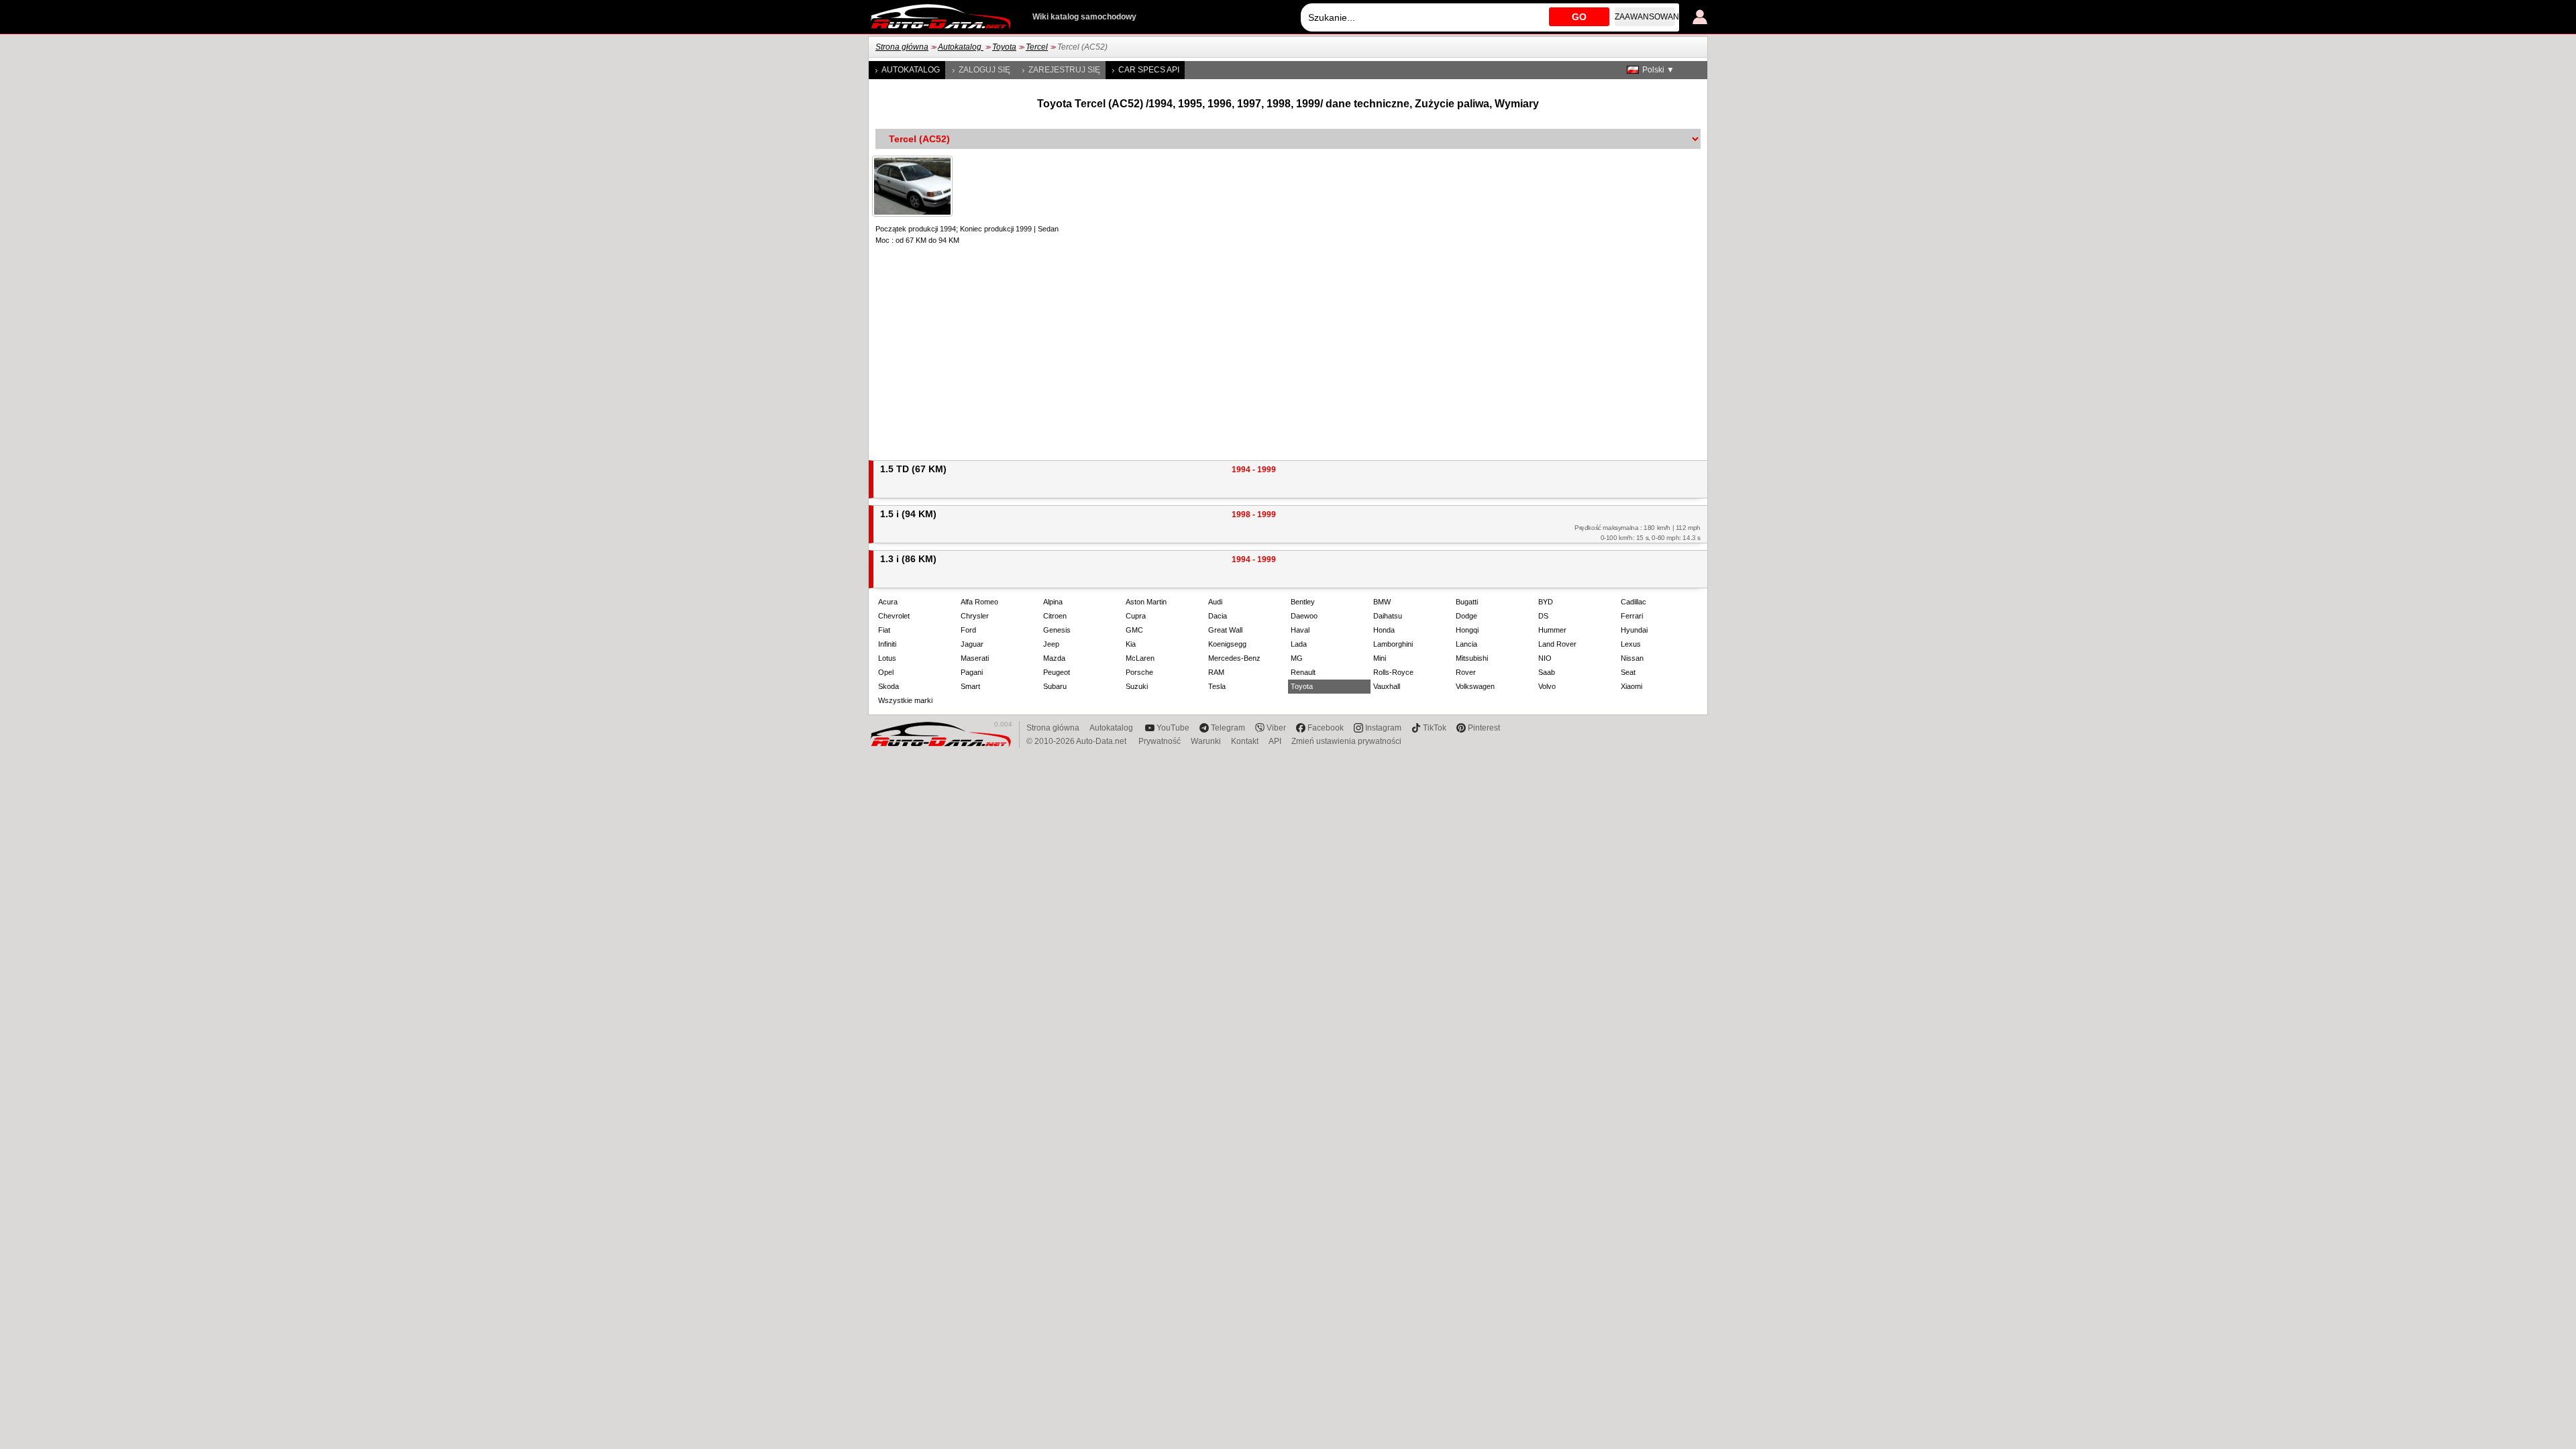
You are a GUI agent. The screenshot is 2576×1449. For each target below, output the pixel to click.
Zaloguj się (984, 70)
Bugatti (1467, 602)
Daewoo (1304, 616)
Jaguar (972, 644)
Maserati (975, 658)
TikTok (1435, 728)
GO (1579, 17)
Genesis (1057, 630)
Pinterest (1484, 728)
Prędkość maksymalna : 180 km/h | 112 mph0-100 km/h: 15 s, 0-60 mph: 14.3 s (1638, 533)
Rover (1466, 672)
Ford (968, 630)
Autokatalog (961, 47)
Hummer (1552, 630)
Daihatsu (1388, 616)
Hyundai (1634, 630)
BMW (1382, 602)
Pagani (972, 672)
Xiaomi (1631, 686)
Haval (1300, 630)
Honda (1384, 630)
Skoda (889, 686)
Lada (1299, 644)
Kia (1131, 644)
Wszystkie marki (905, 700)
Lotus (887, 658)
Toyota (1004, 47)
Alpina (1053, 602)
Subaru (1055, 686)
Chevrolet (894, 616)
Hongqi (1467, 630)
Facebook (1326, 728)
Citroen (1055, 616)
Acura (888, 602)
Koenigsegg (1227, 644)
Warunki (1206, 741)
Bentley (1303, 602)
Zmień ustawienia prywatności (1346, 741)
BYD (1546, 602)
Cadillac (1633, 602)
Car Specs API (1149, 70)
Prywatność (1160, 741)
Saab (1547, 672)
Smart (970, 686)
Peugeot (1057, 672)
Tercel (1037, 47)
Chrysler (975, 616)
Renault (1303, 672)
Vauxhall (1387, 686)
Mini (1380, 658)
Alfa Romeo (979, 602)
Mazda (1054, 658)
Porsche (1139, 672)
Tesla (1217, 686)
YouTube (1173, 728)
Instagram (1383, 728)
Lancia (1466, 644)
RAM (1216, 672)
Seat (1628, 672)
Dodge (1466, 616)
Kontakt (1245, 741)
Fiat (884, 630)
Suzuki (1137, 686)
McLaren (1140, 658)
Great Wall (1225, 630)
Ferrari (1632, 616)
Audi (1215, 602)
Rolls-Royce (1393, 672)
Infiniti (887, 644)
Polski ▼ (1658, 70)
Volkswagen (1475, 686)
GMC (1134, 630)
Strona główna (902, 47)
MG (1297, 658)
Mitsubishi (1472, 658)
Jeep (1051, 644)
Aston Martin (1146, 602)
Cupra (1136, 616)
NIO (1545, 658)
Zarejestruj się (1064, 70)
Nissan (1632, 658)
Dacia (1218, 616)
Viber (1276, 728)
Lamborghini (1393, 644)
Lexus (1631, 644)
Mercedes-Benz (1234, 658)
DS (1543, 616)
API (1275, 741)
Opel (886, 672)
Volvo (1547, 686)
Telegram (1228, 728)
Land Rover (1557, 644)
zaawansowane (1645, 17)
